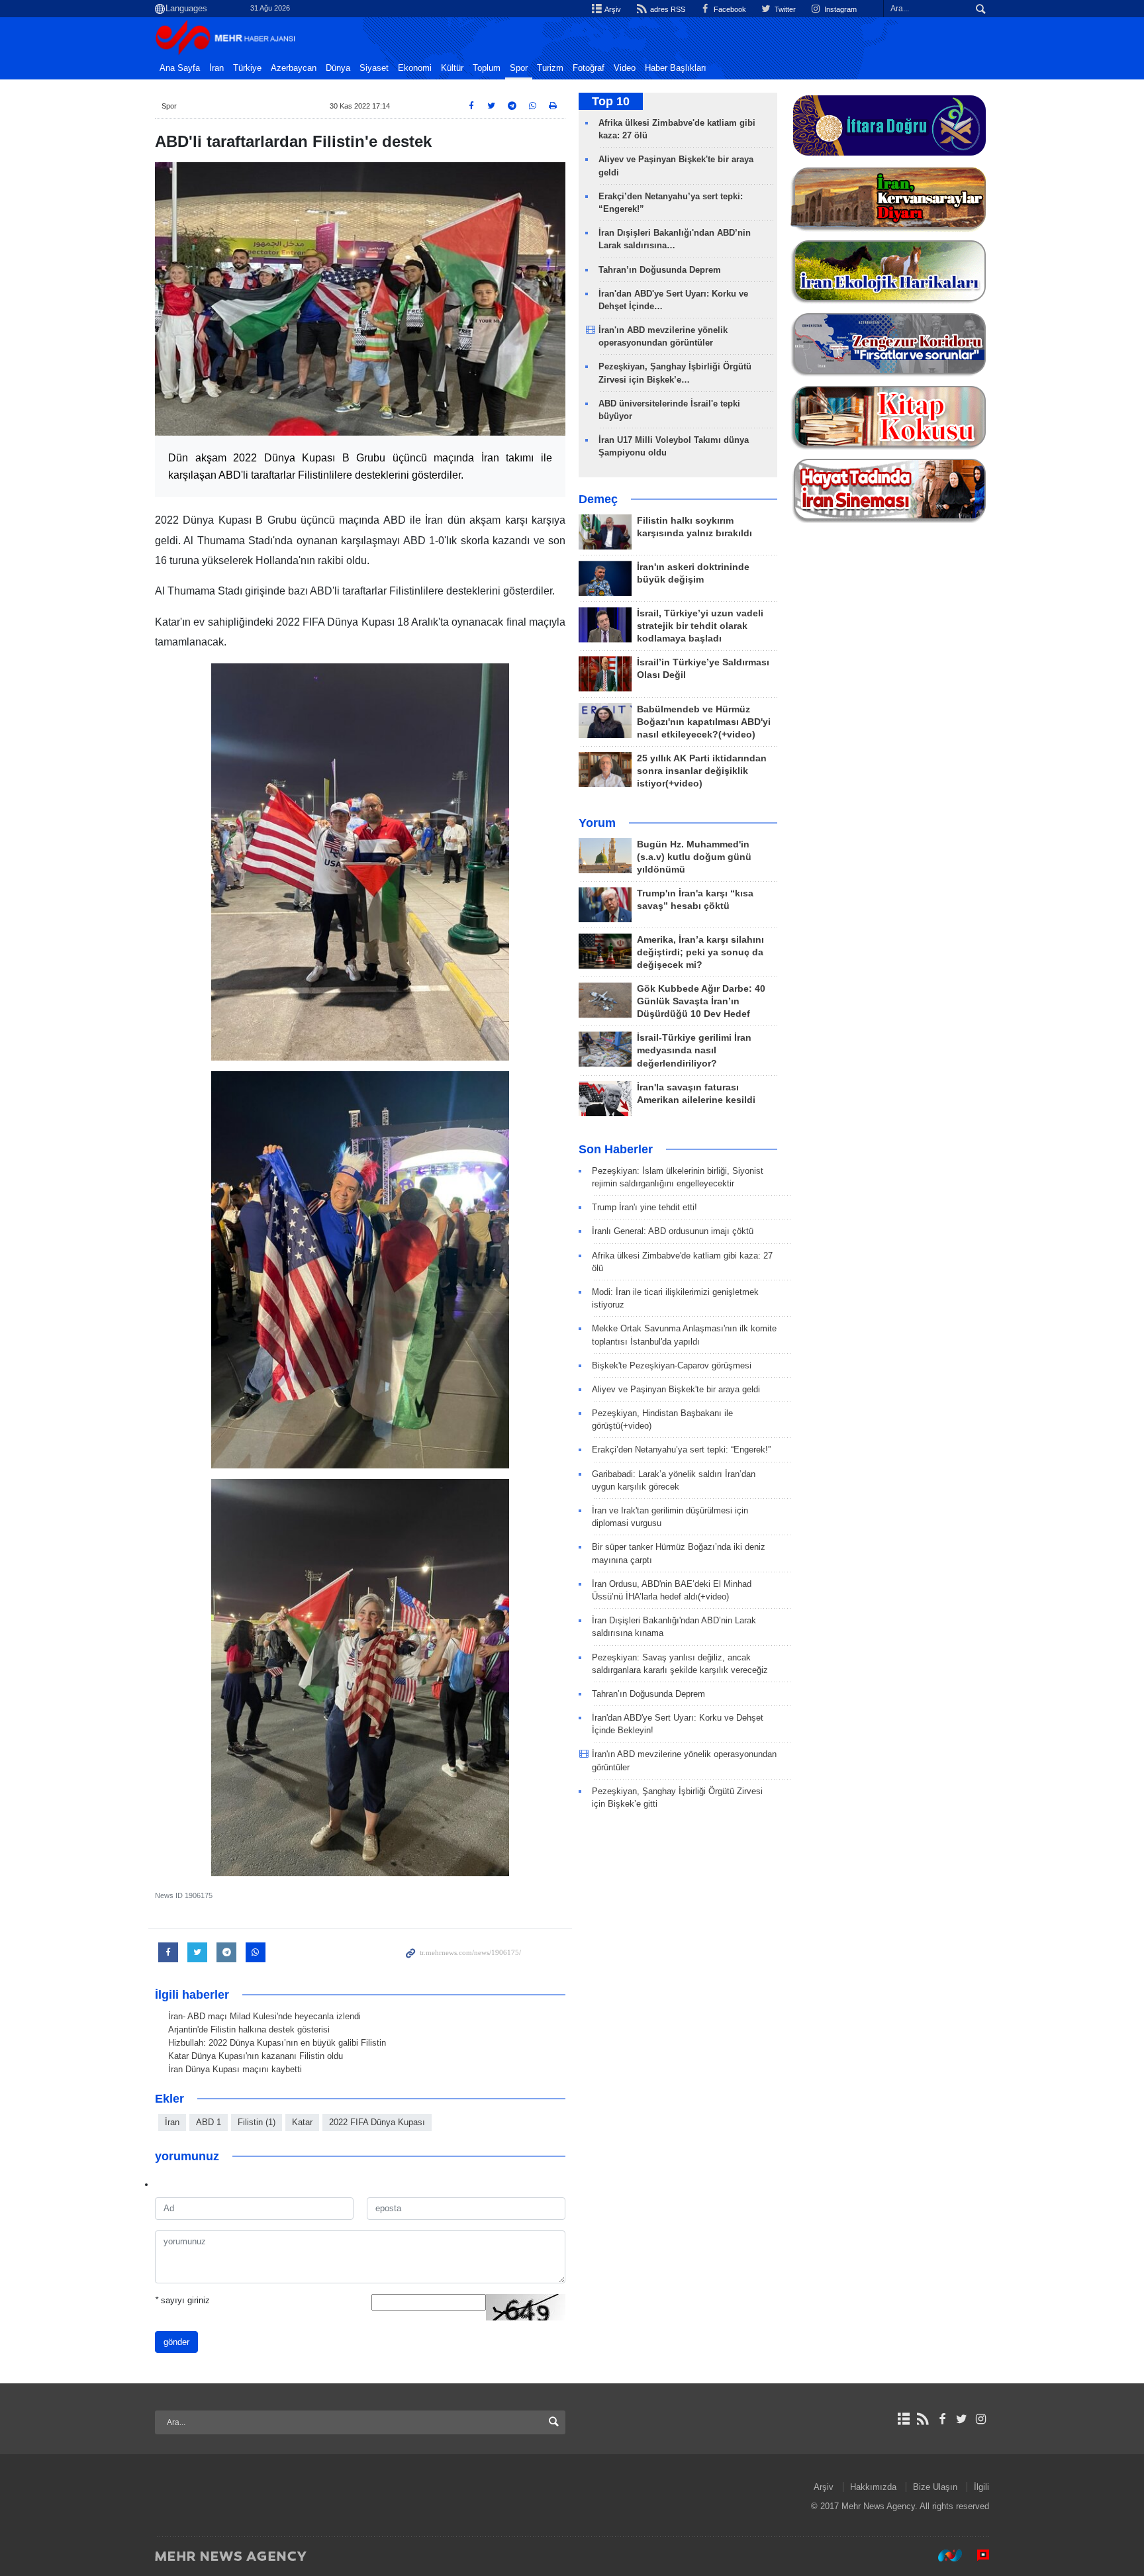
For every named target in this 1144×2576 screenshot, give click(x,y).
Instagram (839, 9)
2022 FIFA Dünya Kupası (377, 2122)
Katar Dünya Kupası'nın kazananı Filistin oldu (256, 2056)
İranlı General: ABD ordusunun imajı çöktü (673, 1231)
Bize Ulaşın (935, 2487)
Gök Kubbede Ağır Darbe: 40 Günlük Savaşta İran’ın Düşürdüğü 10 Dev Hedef (701, 1001)
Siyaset (374, 68)
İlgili (981, 2487)
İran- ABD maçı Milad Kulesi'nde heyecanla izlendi (264, 2016)
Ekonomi (415, 68)
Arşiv (612, 9)
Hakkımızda (873, 2487)
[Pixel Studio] (977, 2555)
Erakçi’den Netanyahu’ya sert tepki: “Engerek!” (681, 1450)
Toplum (487, 68)
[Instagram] (981, 2419)
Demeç (598, 499)
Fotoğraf (589, 68)
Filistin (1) (257, 2122)
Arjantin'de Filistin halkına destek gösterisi (249, 2029)
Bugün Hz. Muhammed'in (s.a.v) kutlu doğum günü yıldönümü (694, 857)
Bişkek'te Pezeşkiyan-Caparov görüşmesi (672, 1365)
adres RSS (666, 9)
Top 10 (611, 101)
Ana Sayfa (180, 68)
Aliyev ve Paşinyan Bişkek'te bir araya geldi (676, 1389)
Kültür (452, 68)
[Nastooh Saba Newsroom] (943, 2555)
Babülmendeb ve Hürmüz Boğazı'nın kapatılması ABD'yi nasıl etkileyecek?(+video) (704, 722)
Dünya (338, 68)
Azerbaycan (294, 68)
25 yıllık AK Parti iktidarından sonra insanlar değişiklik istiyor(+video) (702, 771)
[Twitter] (962, 2419)
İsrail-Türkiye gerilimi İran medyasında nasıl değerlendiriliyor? (694, 1050)
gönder (176, 2342)
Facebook (729, 9)
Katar (302, 2122)
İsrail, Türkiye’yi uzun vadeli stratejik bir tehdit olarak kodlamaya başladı (700, 626)
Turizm (550, 68)
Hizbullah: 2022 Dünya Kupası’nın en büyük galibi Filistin (277, 2043)
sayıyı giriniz (182, 2300)
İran (216, 68)
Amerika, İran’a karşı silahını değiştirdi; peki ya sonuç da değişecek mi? (700, 952)
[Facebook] (942, 2419)
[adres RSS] (923, 2419)
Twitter (784, 9)
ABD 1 (209, 2122)
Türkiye (247, 68)
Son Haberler (616, 1149)
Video (625, 68)
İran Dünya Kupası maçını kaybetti (235, 2069)
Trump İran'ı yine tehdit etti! (644, 1207)
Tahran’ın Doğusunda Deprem (660, 270)
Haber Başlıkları (676, 68)
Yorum (597, 823)
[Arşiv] (903, 2419)
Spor (519, 68)
